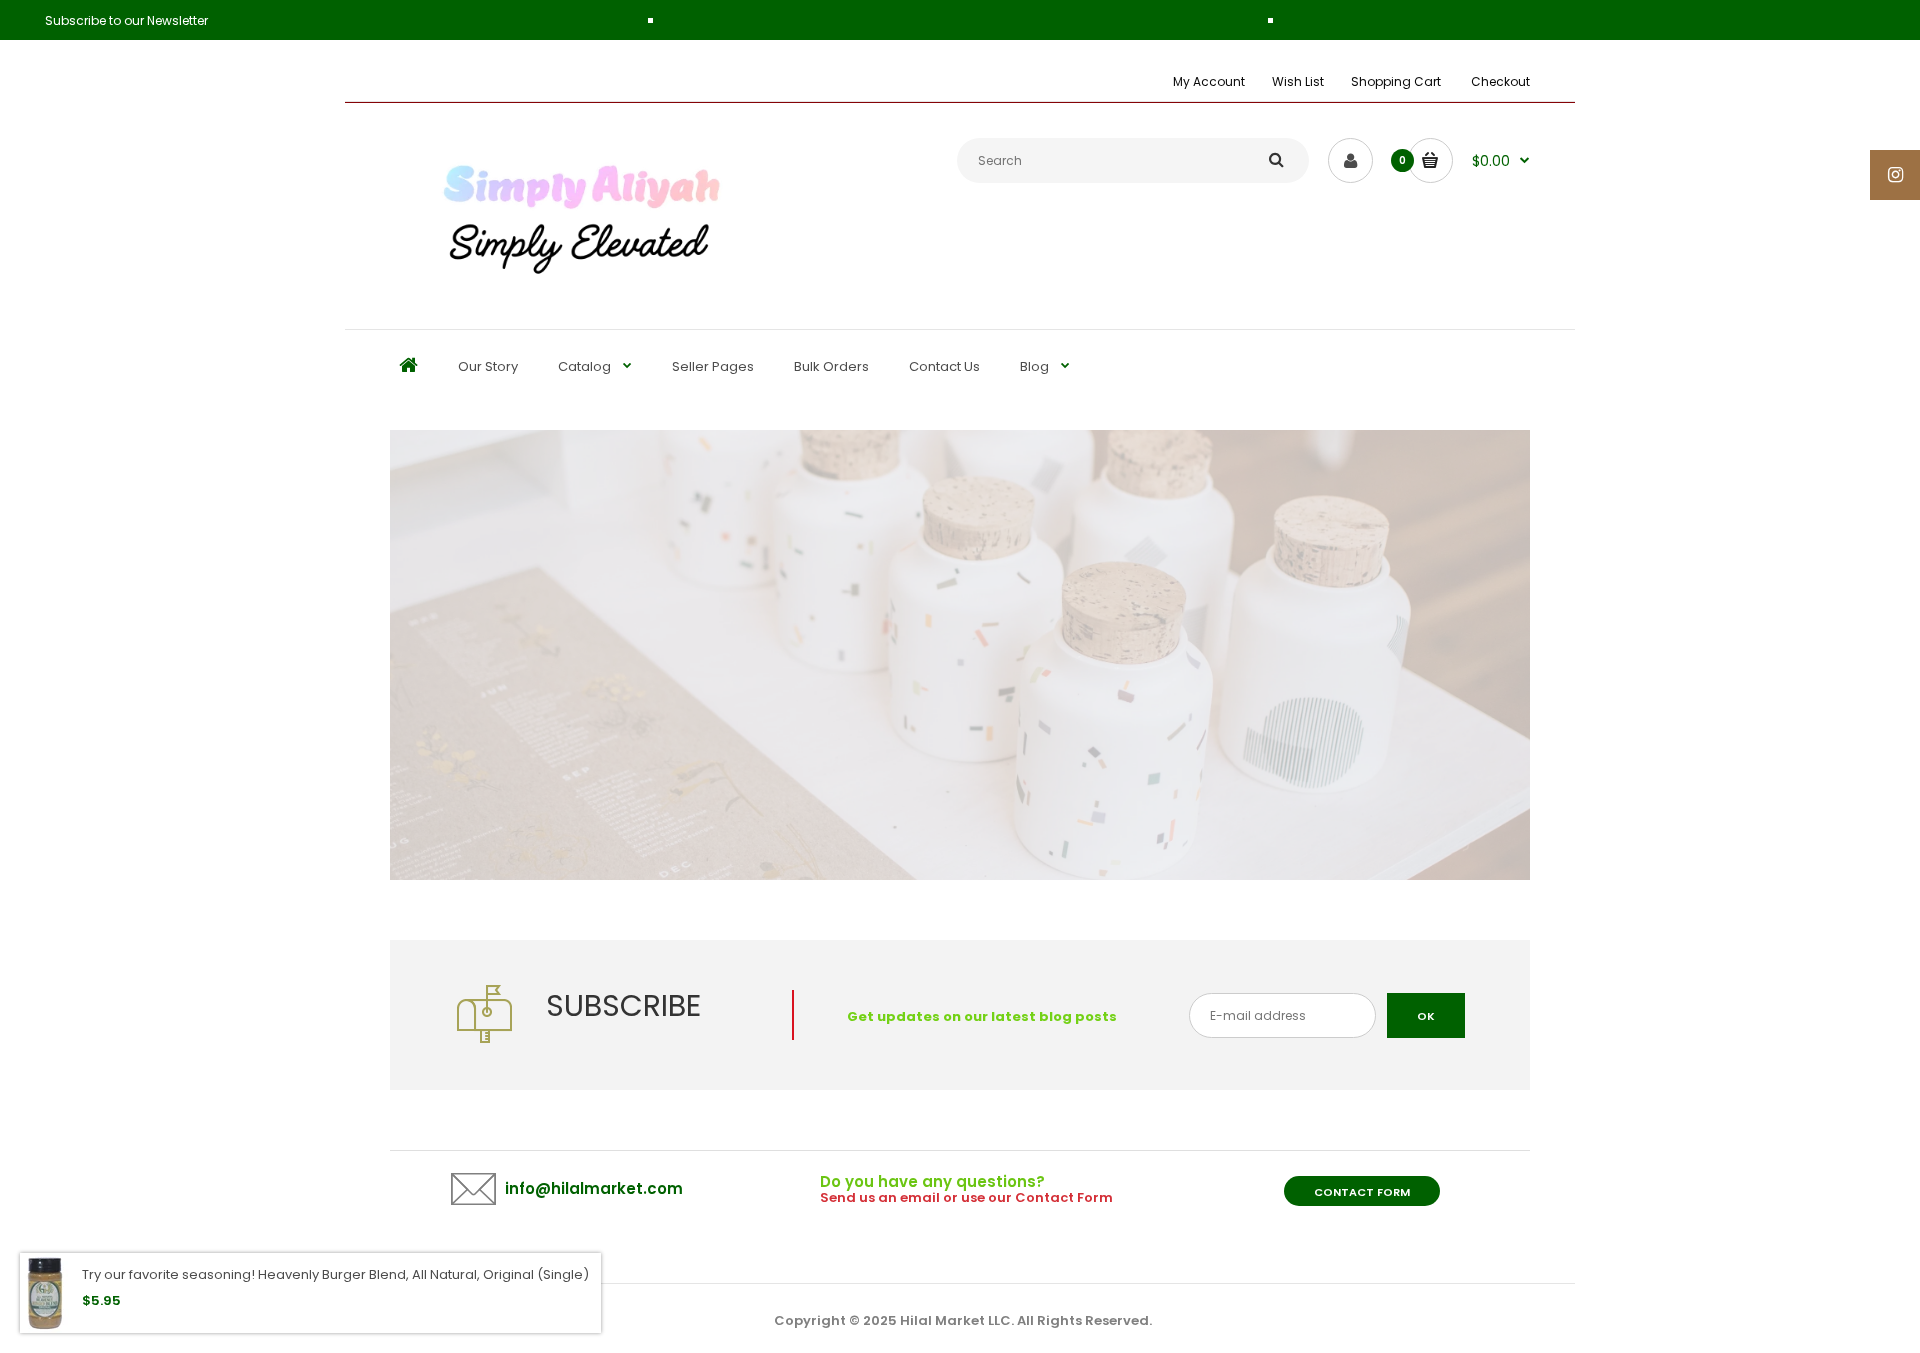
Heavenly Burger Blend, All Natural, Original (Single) (423, 1274)
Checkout (1500, 81)
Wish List (1298, 81)
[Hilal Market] (573, 282)
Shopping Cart (1396, 81)
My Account (1209, 81)
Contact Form (1362, 1192)
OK (1426, 1016)
